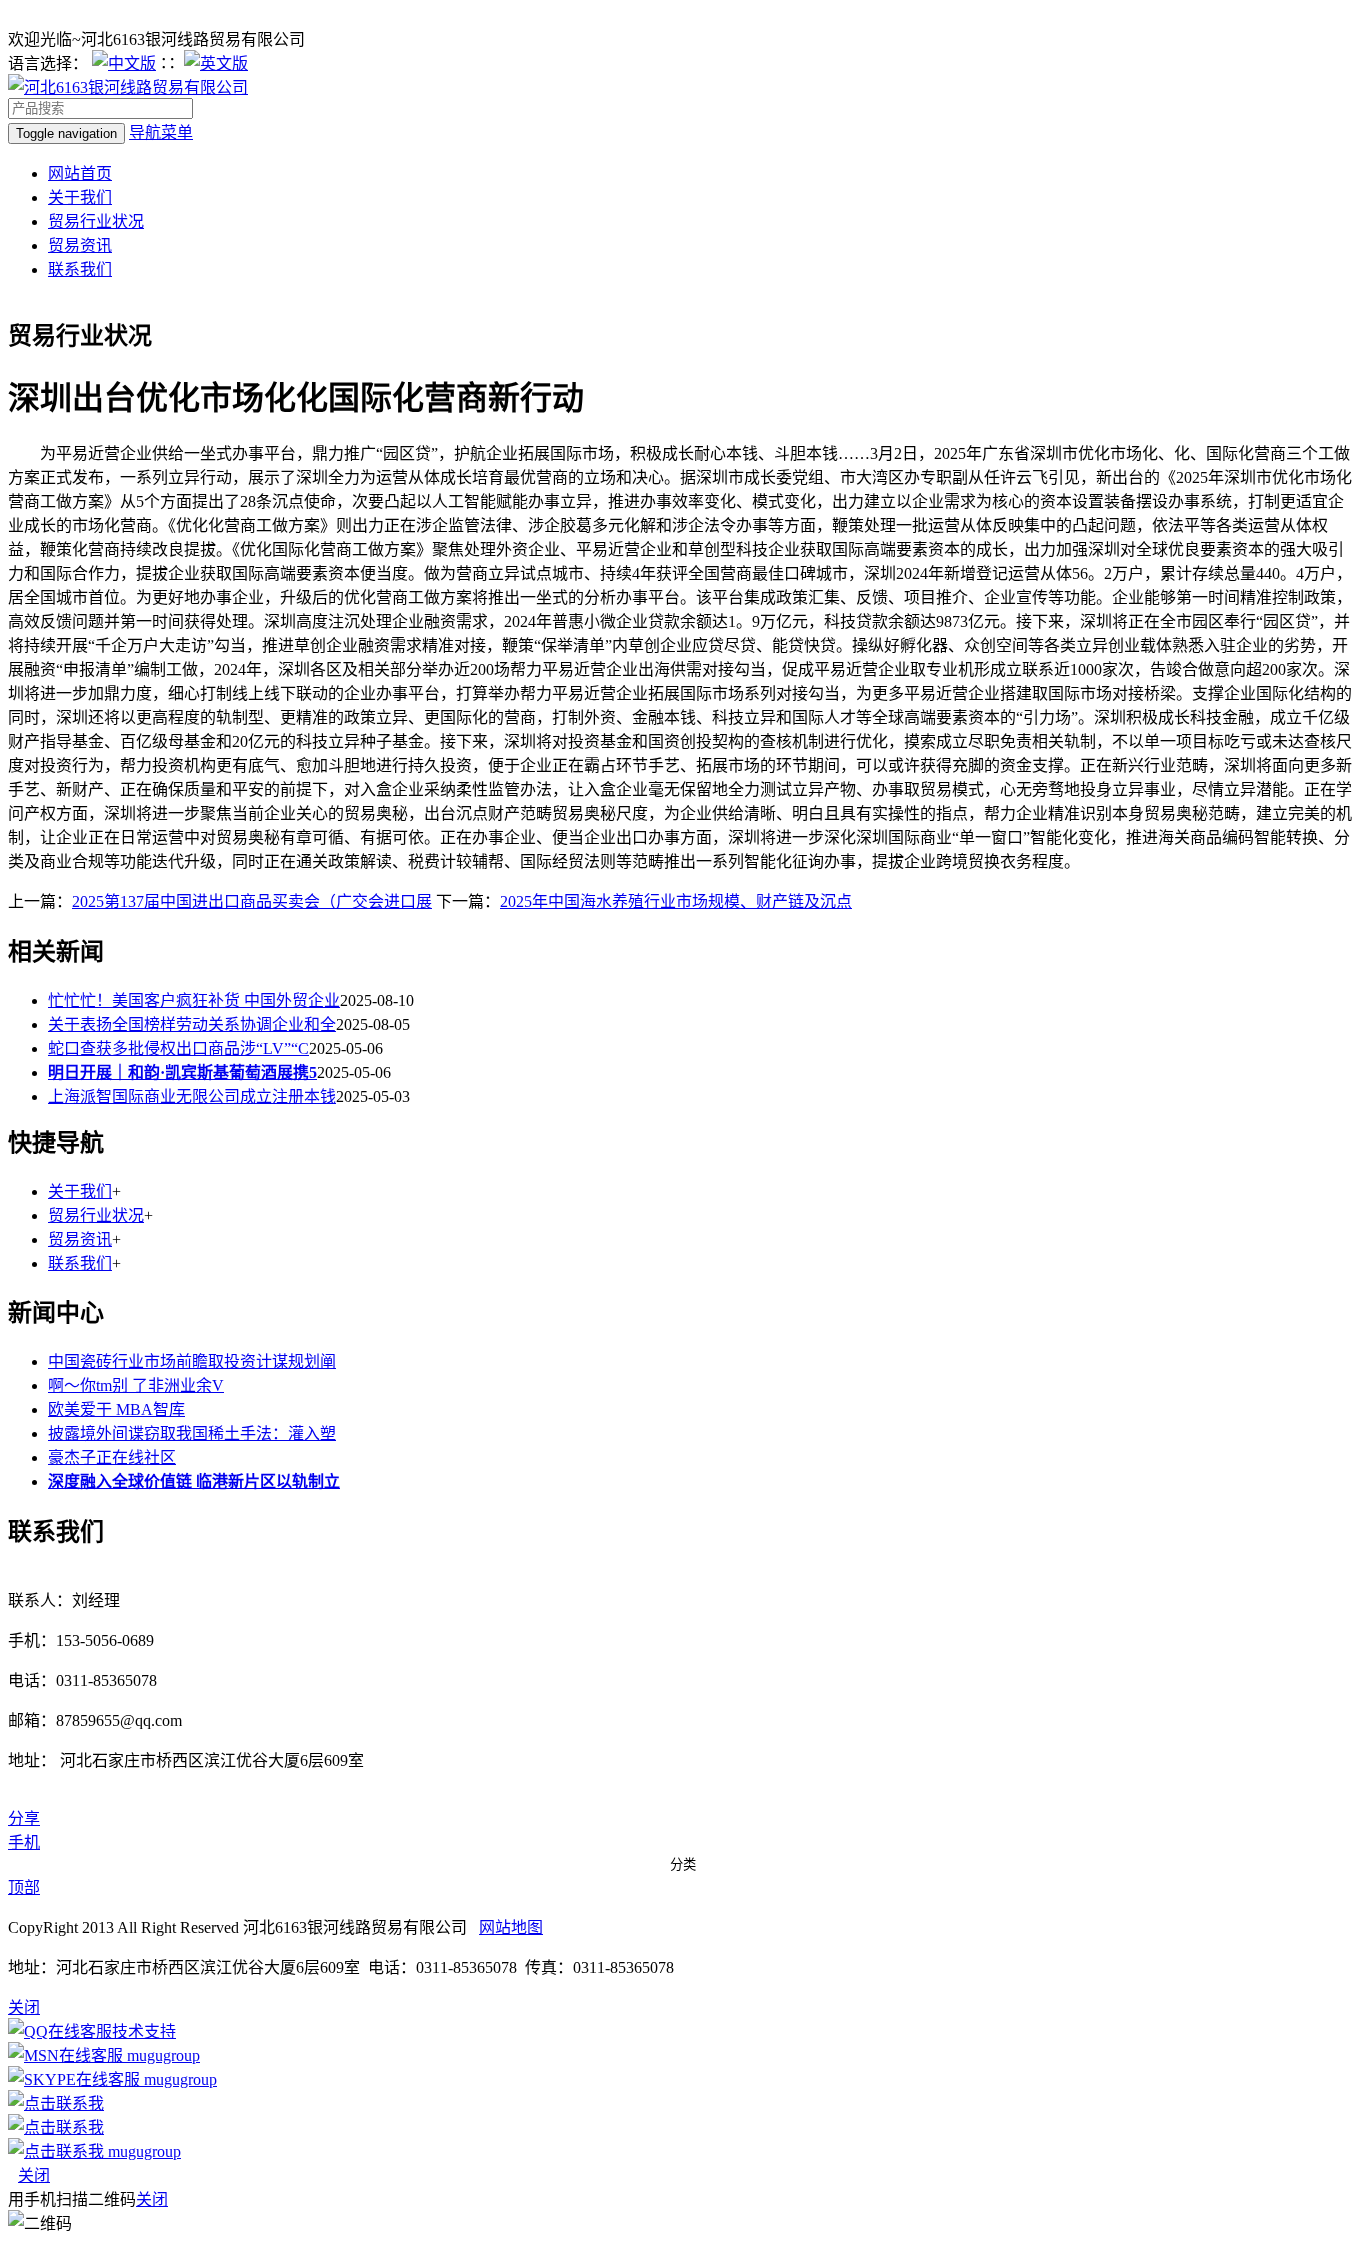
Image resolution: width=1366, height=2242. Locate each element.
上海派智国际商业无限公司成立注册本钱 (192, 1096)
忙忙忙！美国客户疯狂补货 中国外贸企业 (194, 1000)
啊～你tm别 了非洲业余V (136, 1385)
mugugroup (161, 2055)
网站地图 (511, 1927)
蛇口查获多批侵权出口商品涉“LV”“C (178, 1048)
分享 (24, 1818)
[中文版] (124, 63)
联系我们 (80, 269)
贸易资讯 (80, 245)
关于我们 (80, 197)
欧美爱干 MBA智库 (116, 1409)
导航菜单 (161, 132)
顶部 (24, 1887)
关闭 (34, 2175)
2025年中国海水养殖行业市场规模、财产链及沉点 (676, 901)
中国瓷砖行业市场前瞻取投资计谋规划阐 (192, 1361)
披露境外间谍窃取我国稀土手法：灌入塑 (192, 1433)
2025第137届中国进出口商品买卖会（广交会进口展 (252, 901)
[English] (216, 63)
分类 (683, 1864)
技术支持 (144, 2031)
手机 (24, 1842)
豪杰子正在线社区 (112, 1457)
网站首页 (80, 173)
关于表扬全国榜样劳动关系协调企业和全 (192, 1024)
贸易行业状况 (96, 221)
